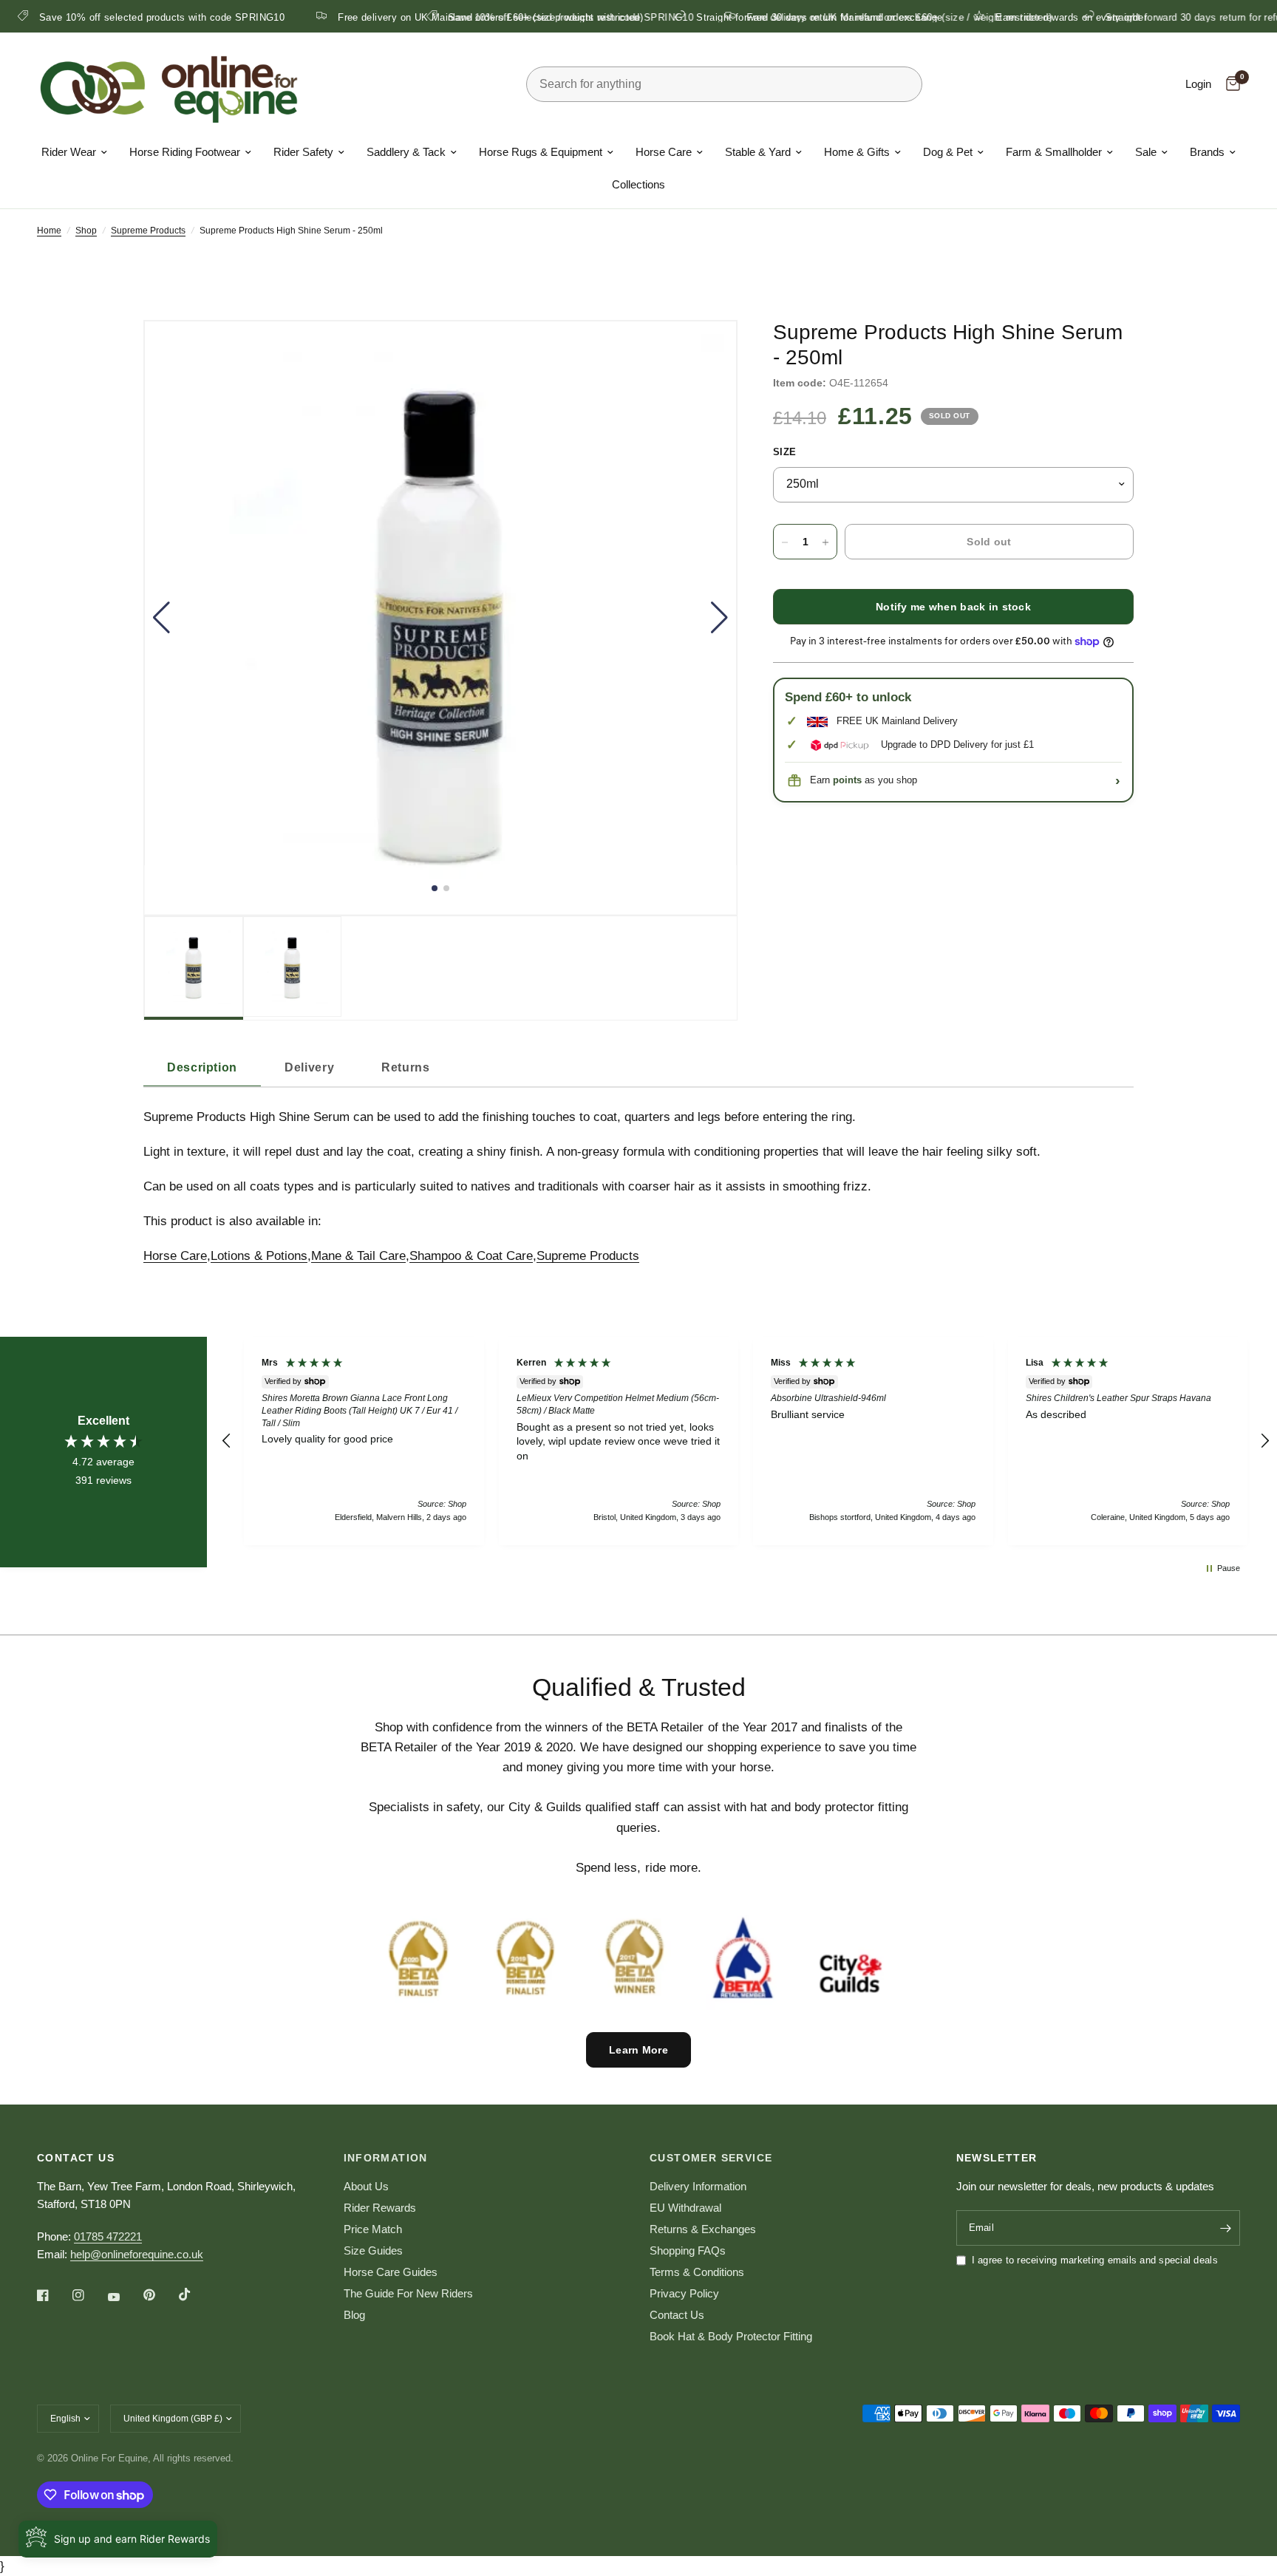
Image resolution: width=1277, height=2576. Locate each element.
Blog (354, 2315)
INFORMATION (386, 2158)
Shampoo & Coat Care (471, 1256)
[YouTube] (124, 2297)
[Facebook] (53, 2295)
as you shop (875, 781)
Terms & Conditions (697, 2272)
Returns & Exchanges (703, 2229)
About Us (366, 2186)
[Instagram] (89, 2295)
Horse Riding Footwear (185, 152)
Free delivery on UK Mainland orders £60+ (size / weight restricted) (848, 17)
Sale (1146, 152)
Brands (1207, 152)
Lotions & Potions (259, 1256)
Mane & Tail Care (358, 1256)
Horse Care (664, 152)
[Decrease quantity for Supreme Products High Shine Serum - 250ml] (785, 542)
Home (49, 231)
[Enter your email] (1225, 2228)
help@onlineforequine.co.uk (137, 2254)
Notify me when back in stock (953, 607)
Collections (638, 184)
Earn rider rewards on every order (265, 17)
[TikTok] (195, 2294)
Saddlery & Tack (406, 152)
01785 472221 (108, 2236)
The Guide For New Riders (408, 2293)
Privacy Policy (684, 2293)
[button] (161, 618)
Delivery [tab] (309, 1067)
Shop (86, 231)
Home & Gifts (857, 152)
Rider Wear (69, 152)
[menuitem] (74, 152)
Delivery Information (698, 2186)
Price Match (373, 2229)
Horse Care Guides (391, 2272)
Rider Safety (303, 152)
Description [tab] (202, 1067)
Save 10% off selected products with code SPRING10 (520, 17)
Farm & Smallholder (1054, 152)
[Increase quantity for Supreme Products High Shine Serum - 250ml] (825, 542)
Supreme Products (148, 231)
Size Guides (373, 2250)
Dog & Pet (948, 152)
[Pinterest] (160, 2295)
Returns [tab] (405, 1067)
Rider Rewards (380, 2208)
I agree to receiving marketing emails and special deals (1095, 2260)
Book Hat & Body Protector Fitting (731, 2336)
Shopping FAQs (688, 2250)
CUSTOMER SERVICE (711, 2158)
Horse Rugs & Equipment (541, 152)
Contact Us (677, 2315)
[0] (1229, 84)
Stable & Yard (758, 152)
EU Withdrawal (685, 2208)
